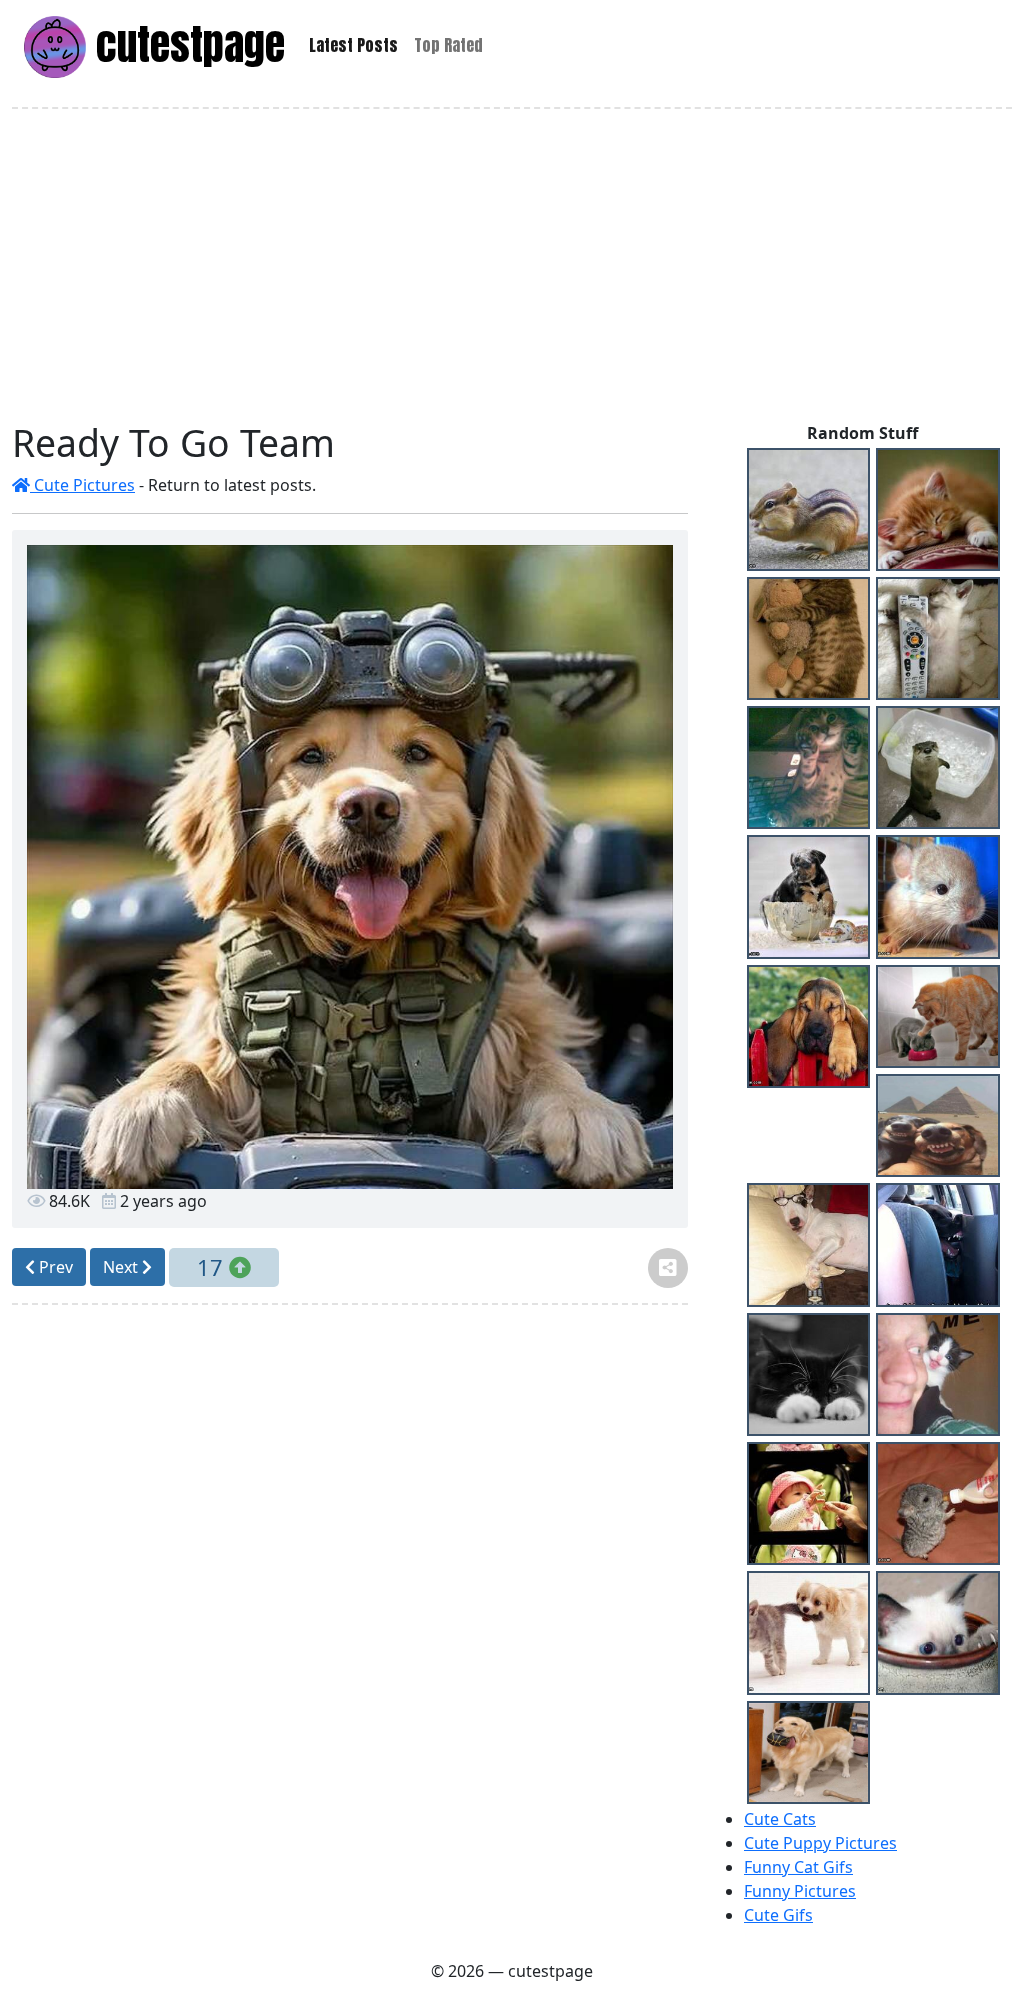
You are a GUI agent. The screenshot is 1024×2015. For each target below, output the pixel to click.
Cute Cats (780, 1819)
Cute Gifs (778, 1915)
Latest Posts (353, 45)
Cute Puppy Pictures (820, 1843)
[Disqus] (350, 1595)
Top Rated (448, 45)
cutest (185, 44)
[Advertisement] (516, 265)
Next (122, 1267)
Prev (54, 1267)
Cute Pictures (82, 485)
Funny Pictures (800, 1891)
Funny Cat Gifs (798, 1867)
